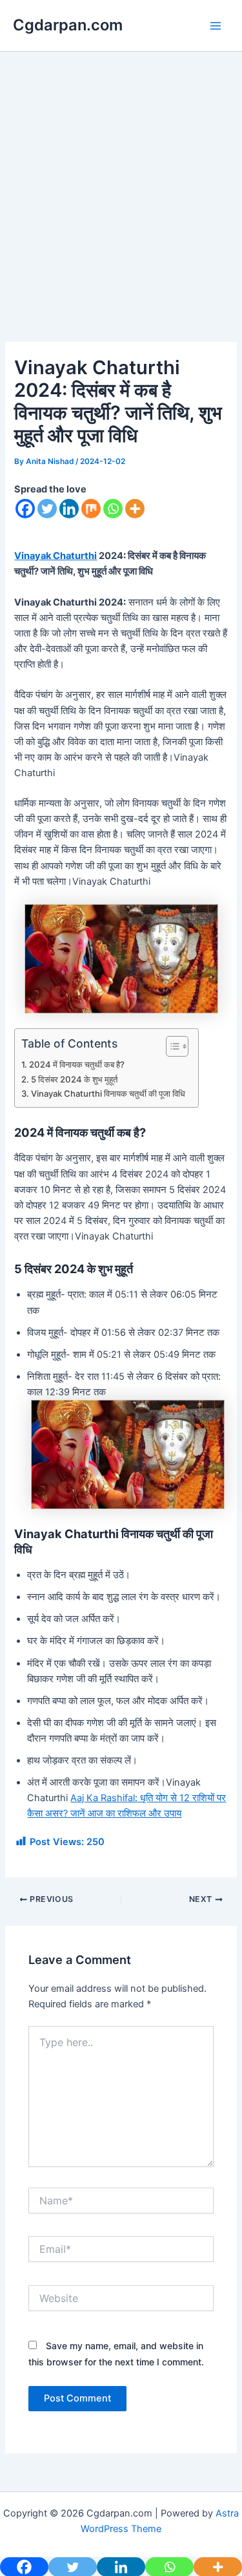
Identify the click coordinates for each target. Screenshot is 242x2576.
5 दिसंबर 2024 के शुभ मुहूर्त (76, 1079)
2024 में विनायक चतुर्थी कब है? (77, 1064)
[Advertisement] (121, 216)
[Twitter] (47, 509)
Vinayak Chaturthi (55, 556)
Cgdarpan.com (68, 25)
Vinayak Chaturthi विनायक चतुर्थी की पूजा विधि (108, 1093)
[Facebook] (25, 509)
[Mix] (91, 509)
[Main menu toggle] (216, 26)
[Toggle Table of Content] (171, 1046)
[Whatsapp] (113, 509)
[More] (135, 509)
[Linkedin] (69, 509)
